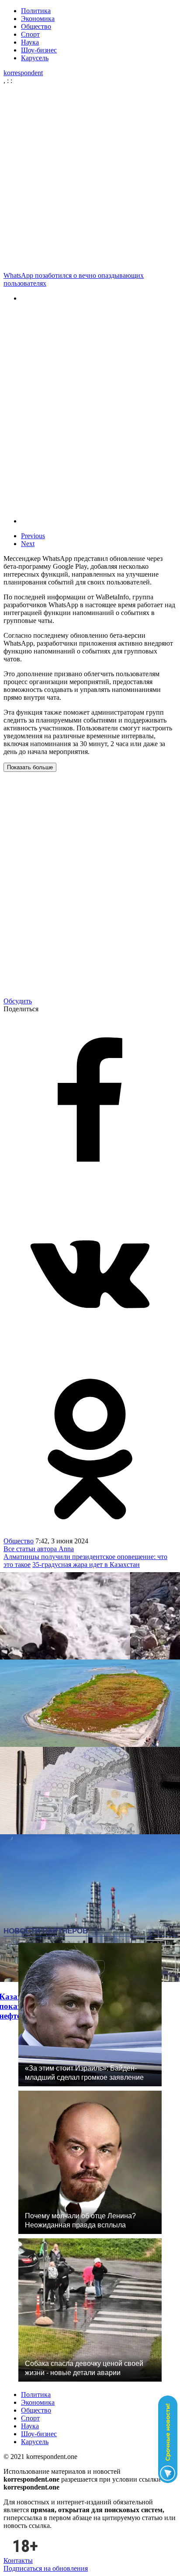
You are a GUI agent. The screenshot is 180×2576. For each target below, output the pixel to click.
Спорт (30, 34)
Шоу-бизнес (39, 50)
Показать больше (30, 767)
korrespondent (23, 73)
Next (28, 544)
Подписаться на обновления (46, 2568)
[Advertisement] (90, 178)
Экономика (38, 19)
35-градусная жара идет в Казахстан (86, 1565)
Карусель (35, 58)
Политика (36, 11)
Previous (33, 536)
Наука (30, 42)
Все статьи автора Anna (39, 1549)
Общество (36, 26)
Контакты (18, 2560)
